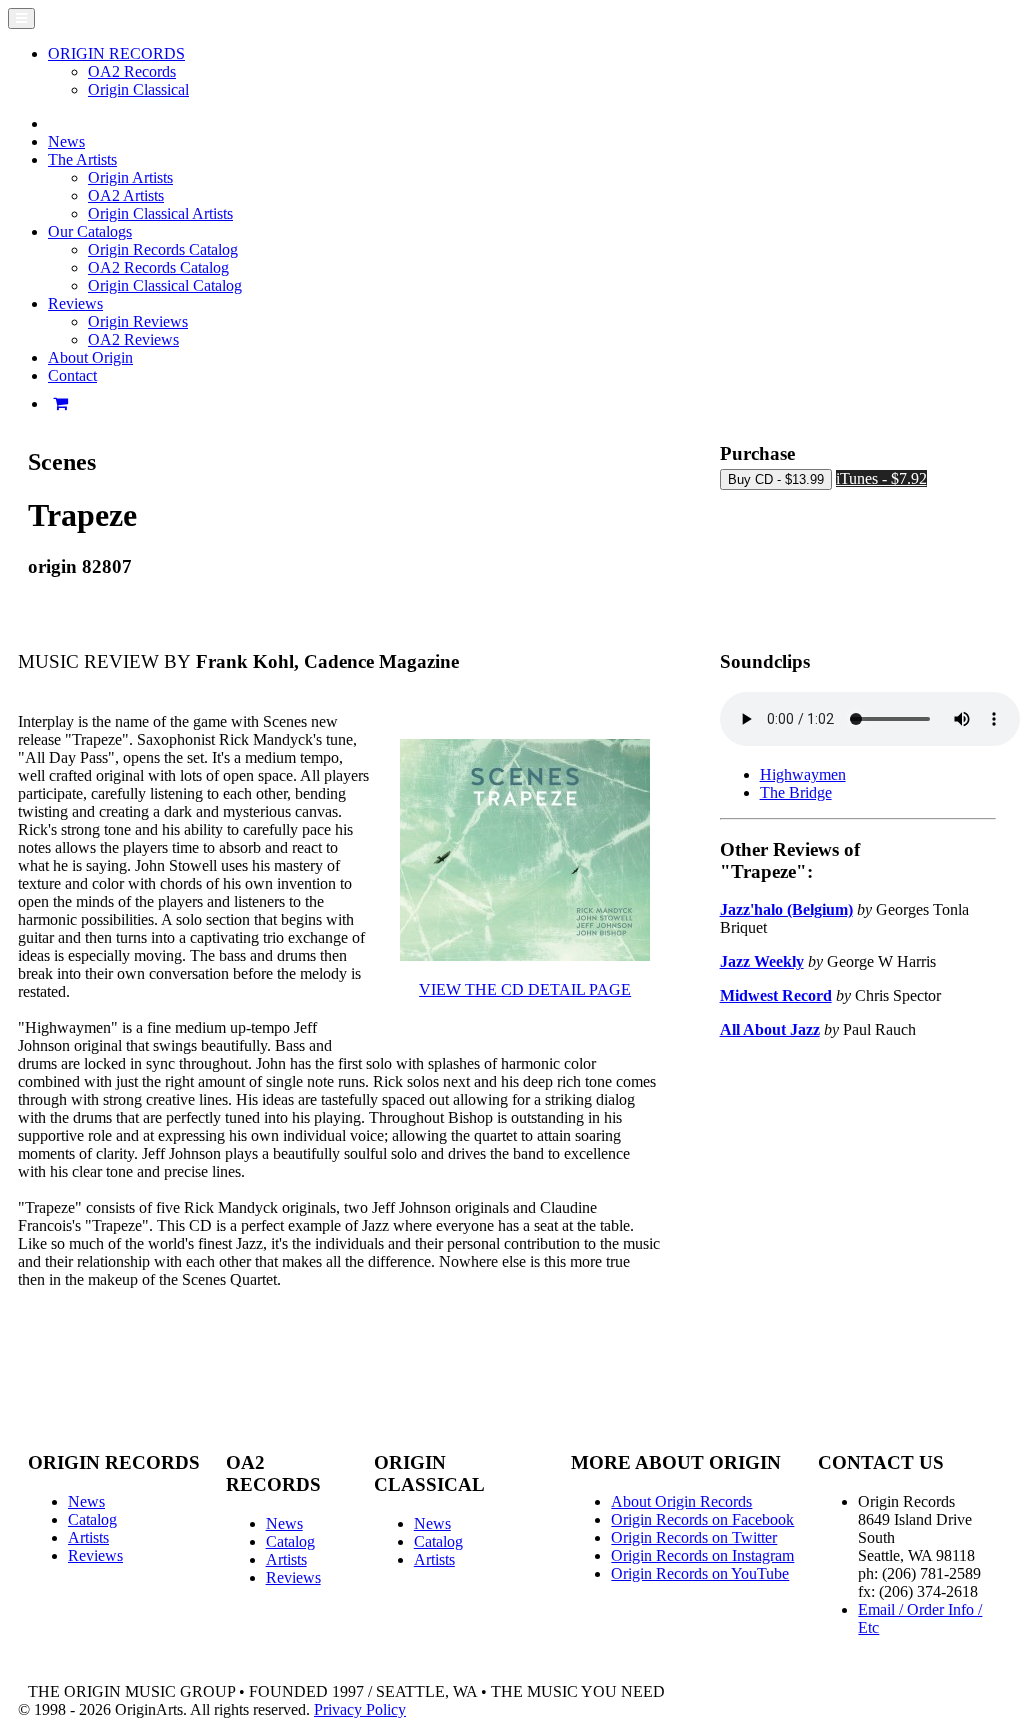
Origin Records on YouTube (700, 1573)
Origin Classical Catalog (165, 285)
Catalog (92, 1519)
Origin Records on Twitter (694, 1537)
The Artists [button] (82, 159)
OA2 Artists (126, 195)
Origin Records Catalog (163, 249)
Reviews (95, 1555)
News (66, 141)
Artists (88, 1537)
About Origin (90, 357)
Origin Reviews (138, 321)
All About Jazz (770, 1029)
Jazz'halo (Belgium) (786, 909)
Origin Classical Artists (160, 213)
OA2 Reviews (133, 339)
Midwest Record (776, 995)
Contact (72, 375)
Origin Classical (138, 89)
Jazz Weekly (762, 961)
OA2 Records (132, 71)
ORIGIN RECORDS (116, 53)
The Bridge (796, 792)
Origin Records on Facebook (702, 1519)
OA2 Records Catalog (158, 267)
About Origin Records (681, 1501)
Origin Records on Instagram (702, 1555)
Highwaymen (803, 774)
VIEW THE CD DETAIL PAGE (525, 989)
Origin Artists (130, 177)
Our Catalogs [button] (90, 231)
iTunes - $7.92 (881, 478)
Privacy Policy (360, 1709)
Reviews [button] (75, 303)
